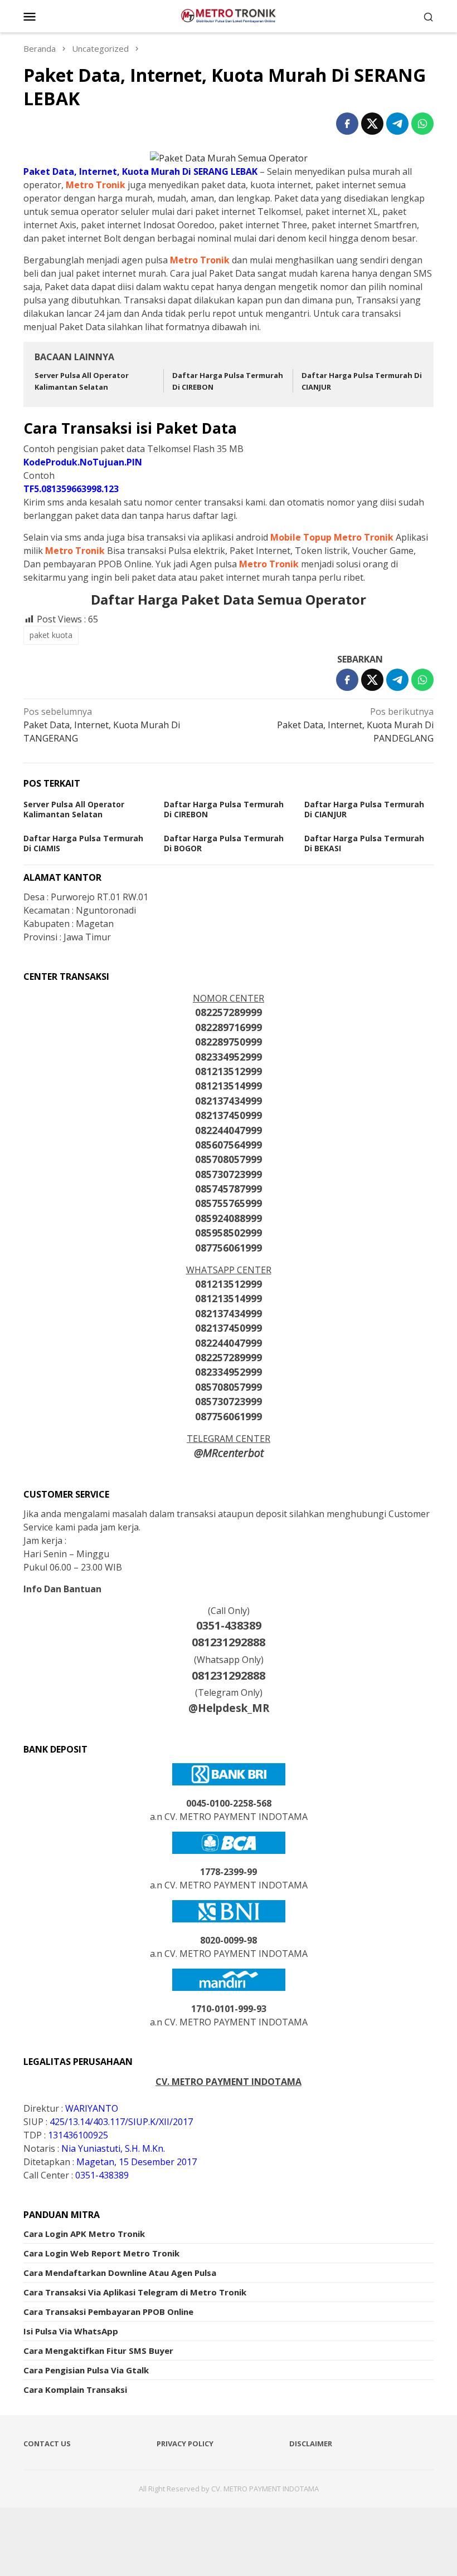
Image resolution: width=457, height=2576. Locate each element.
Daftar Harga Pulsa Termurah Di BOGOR (224, 843)
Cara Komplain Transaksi (75, 2389)
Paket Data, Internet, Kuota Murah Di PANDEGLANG (355, 725)
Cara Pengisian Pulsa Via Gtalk (86, 2370)
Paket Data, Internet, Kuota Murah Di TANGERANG (102, 725)
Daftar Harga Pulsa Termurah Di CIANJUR (364, 809)
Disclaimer (311, 2443)
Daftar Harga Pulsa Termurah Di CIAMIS (83, 843)
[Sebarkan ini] (347, 124)
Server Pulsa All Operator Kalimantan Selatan (74, 809)
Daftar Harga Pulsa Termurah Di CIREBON (224, 809)
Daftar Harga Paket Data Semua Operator (229, 599)
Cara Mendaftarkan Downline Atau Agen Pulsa (120, 2273)
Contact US (47, 2443)
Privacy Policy (185, 2443)
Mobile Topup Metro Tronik (332, 537)
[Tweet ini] (372, 124)
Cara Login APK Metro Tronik (84, 2234)
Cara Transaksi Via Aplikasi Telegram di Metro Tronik (135, 2292)
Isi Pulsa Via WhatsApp (71, 2331)
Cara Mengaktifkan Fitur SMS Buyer (98, 2351)
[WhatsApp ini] (422, 124)
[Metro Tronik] (229, 15)
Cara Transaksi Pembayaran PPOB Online (108, 2312)
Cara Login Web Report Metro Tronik (101, 2253)
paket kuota (51, 635)
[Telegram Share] (397, 124)
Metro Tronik (96, 185)
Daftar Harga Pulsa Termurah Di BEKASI (364, 843)
